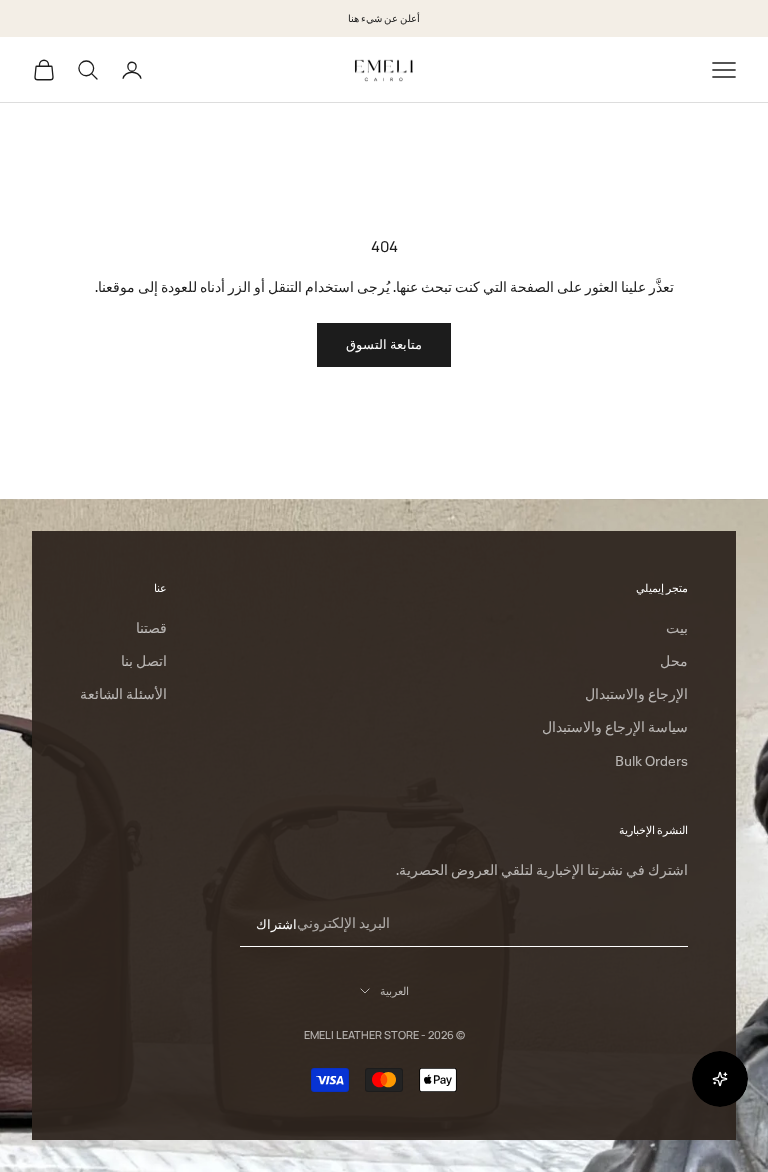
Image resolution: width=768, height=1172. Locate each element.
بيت (677, 628)
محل (674, 661)
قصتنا (151, 628)
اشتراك (276, 924)
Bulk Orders (651, 761)
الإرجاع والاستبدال (636, 694)
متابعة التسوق (384, 344)
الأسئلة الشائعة (123, 694)
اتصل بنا (144, 661)
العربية (394, 990)
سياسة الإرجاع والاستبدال (615, 727)
